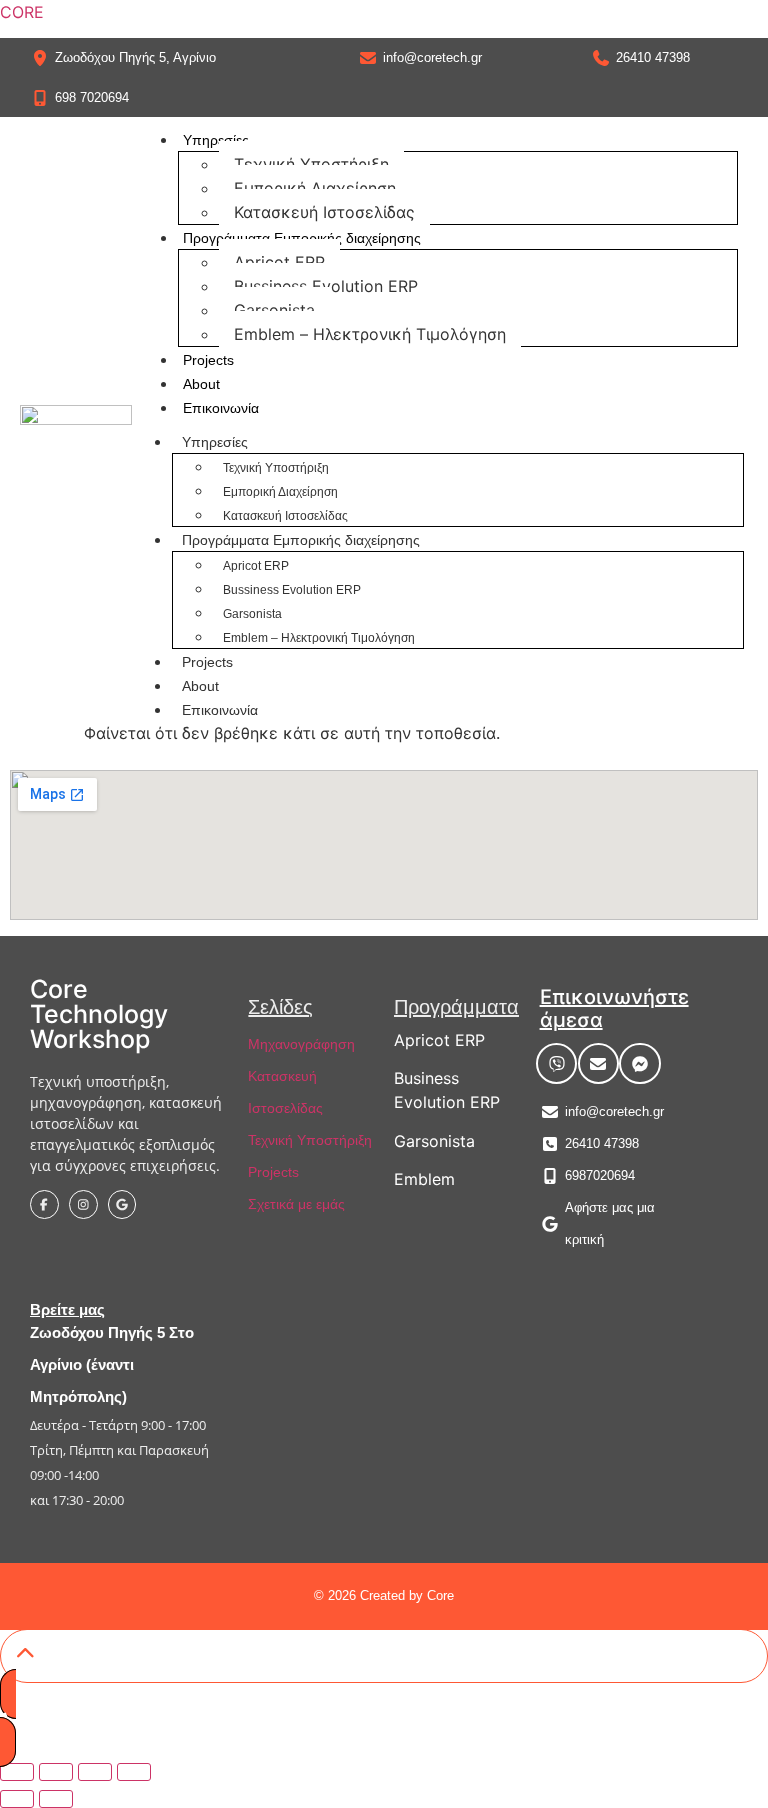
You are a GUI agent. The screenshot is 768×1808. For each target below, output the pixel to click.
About (201, 384)
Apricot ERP (279, 262)
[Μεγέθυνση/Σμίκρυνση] (17, 1772)
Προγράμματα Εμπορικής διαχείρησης (302, 238)
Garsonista (274, 310)
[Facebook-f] (44, 1204)
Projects (208, 360)
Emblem (424, 1179)
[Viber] (557, 1064)
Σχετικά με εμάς (296, 1204)
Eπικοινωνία (221, 408)
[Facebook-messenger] (640, 1064)
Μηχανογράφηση (301, 1044)
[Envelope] (599, 1064)
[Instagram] (83, 1204)
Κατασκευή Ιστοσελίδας (324, 212)
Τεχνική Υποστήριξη (311, 164)
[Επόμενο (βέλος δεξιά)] (56, 1799)
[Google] (122, 1204)
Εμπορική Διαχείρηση (315, 188)
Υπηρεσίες (216, 140)
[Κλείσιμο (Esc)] (134, 1772)
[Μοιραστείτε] (95, 1772)
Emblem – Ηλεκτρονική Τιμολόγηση (370, 334)
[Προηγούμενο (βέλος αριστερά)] (17, 1799)
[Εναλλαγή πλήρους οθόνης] (56, 1772)
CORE (22, 12)
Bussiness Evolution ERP (326, 286)
